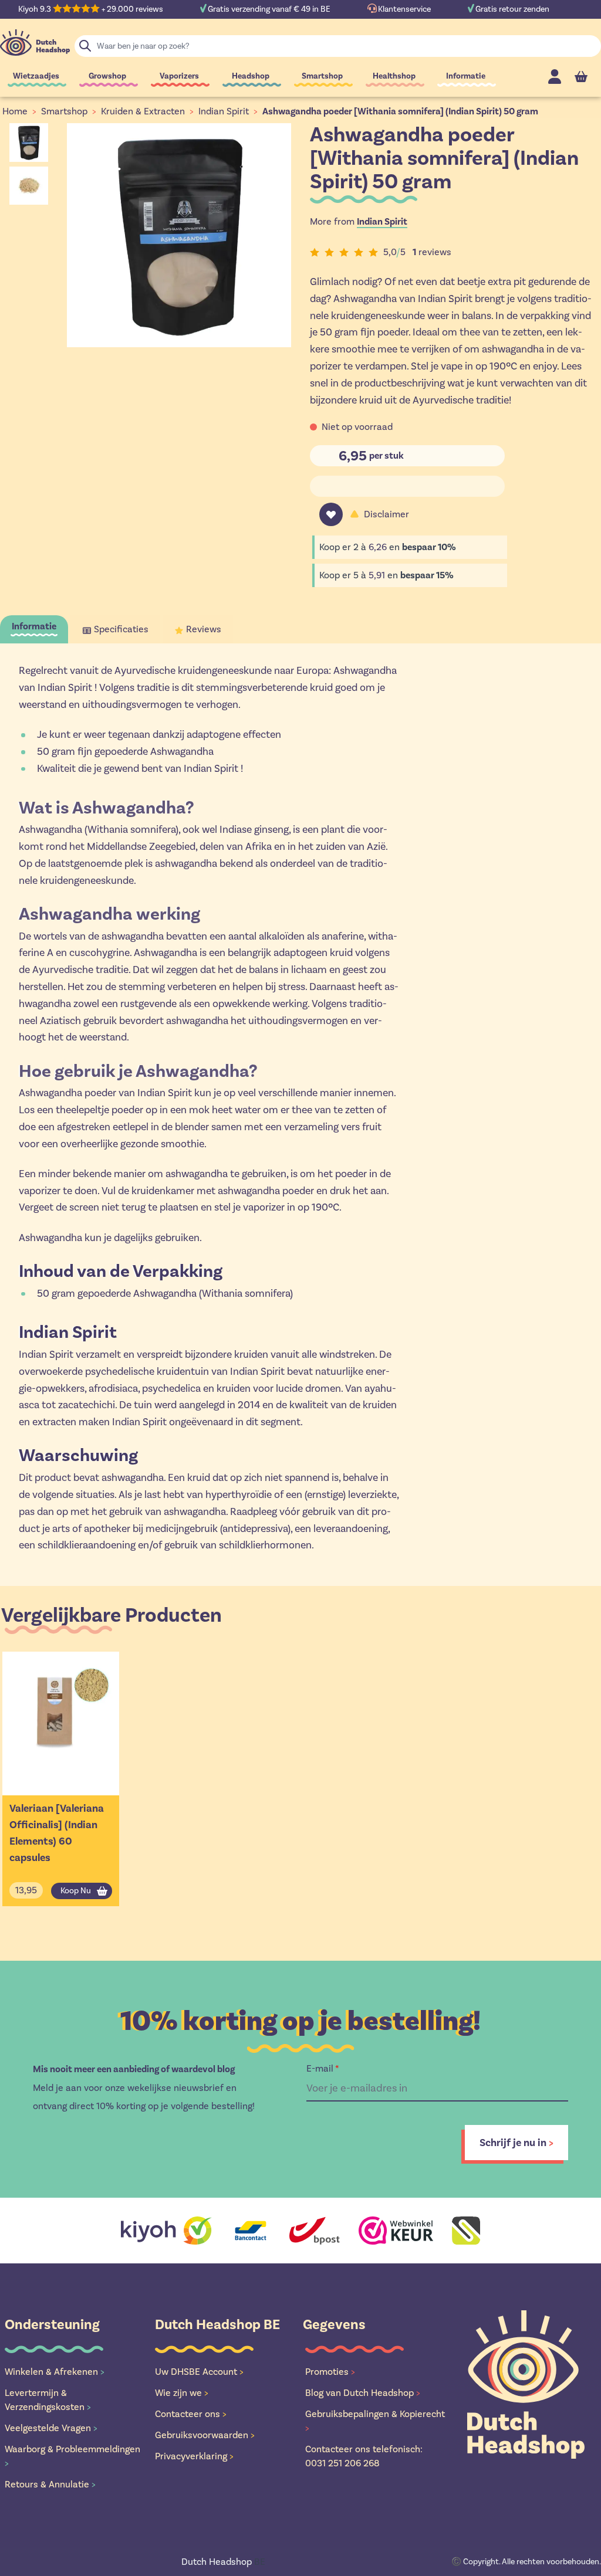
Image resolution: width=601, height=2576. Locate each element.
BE (223, 2562)
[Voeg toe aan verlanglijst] (331, 514)
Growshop (107, 76)
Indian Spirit (224, 111)
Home (15, 111)
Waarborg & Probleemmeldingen (72, 2456)
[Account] (555, 77)
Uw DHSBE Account (199, 2372)
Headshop (251, 76)
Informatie (466, 76)
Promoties (330, 2372)
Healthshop (394, 76)
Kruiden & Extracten (143, 111)
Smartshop (322, 76)
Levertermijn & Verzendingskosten (48, 2400)
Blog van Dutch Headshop (363, 2393)
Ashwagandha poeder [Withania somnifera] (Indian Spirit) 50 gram (400, 111)
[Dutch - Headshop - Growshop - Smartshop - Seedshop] (35, 43)
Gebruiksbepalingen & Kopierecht (375, 2421)
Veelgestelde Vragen (51, 2428)
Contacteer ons (191, 2414)
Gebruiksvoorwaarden (205, 2435)
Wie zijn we (182, 2393)
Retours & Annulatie (50, 2484)
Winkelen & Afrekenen (55, 2372)
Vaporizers (179, 76)
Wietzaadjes (36, 76)
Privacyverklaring (194, 2456)
